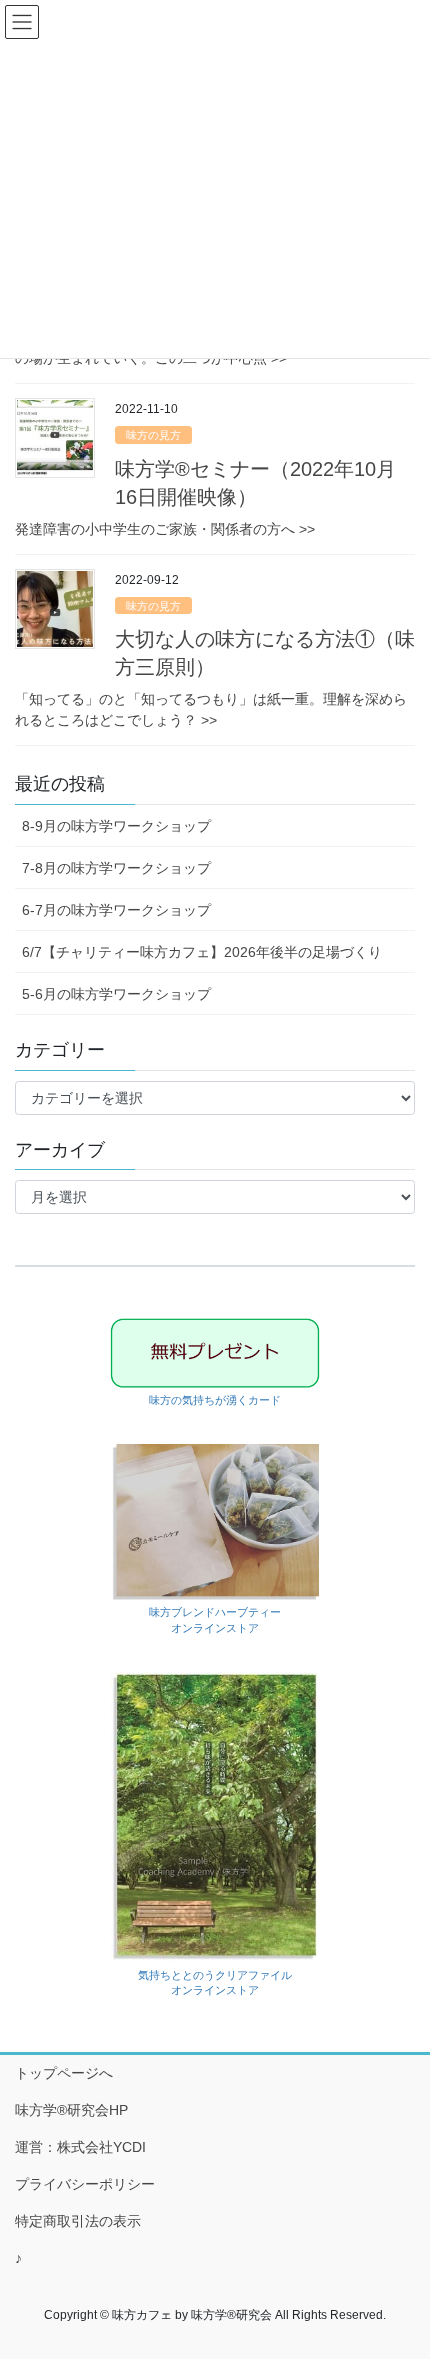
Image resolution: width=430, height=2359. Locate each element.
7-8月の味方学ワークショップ (116, 868)
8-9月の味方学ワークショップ (116, 826)
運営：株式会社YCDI (80, 2147)
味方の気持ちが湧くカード (215, 1400)
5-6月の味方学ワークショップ (116, 994)
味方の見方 (153, 435)
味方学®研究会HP (71, 2110)
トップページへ (64, 2073)
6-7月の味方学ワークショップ (116, 910)
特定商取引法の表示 (78, 2221)
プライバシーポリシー (85, 2184)
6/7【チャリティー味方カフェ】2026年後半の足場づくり (202, 952)
